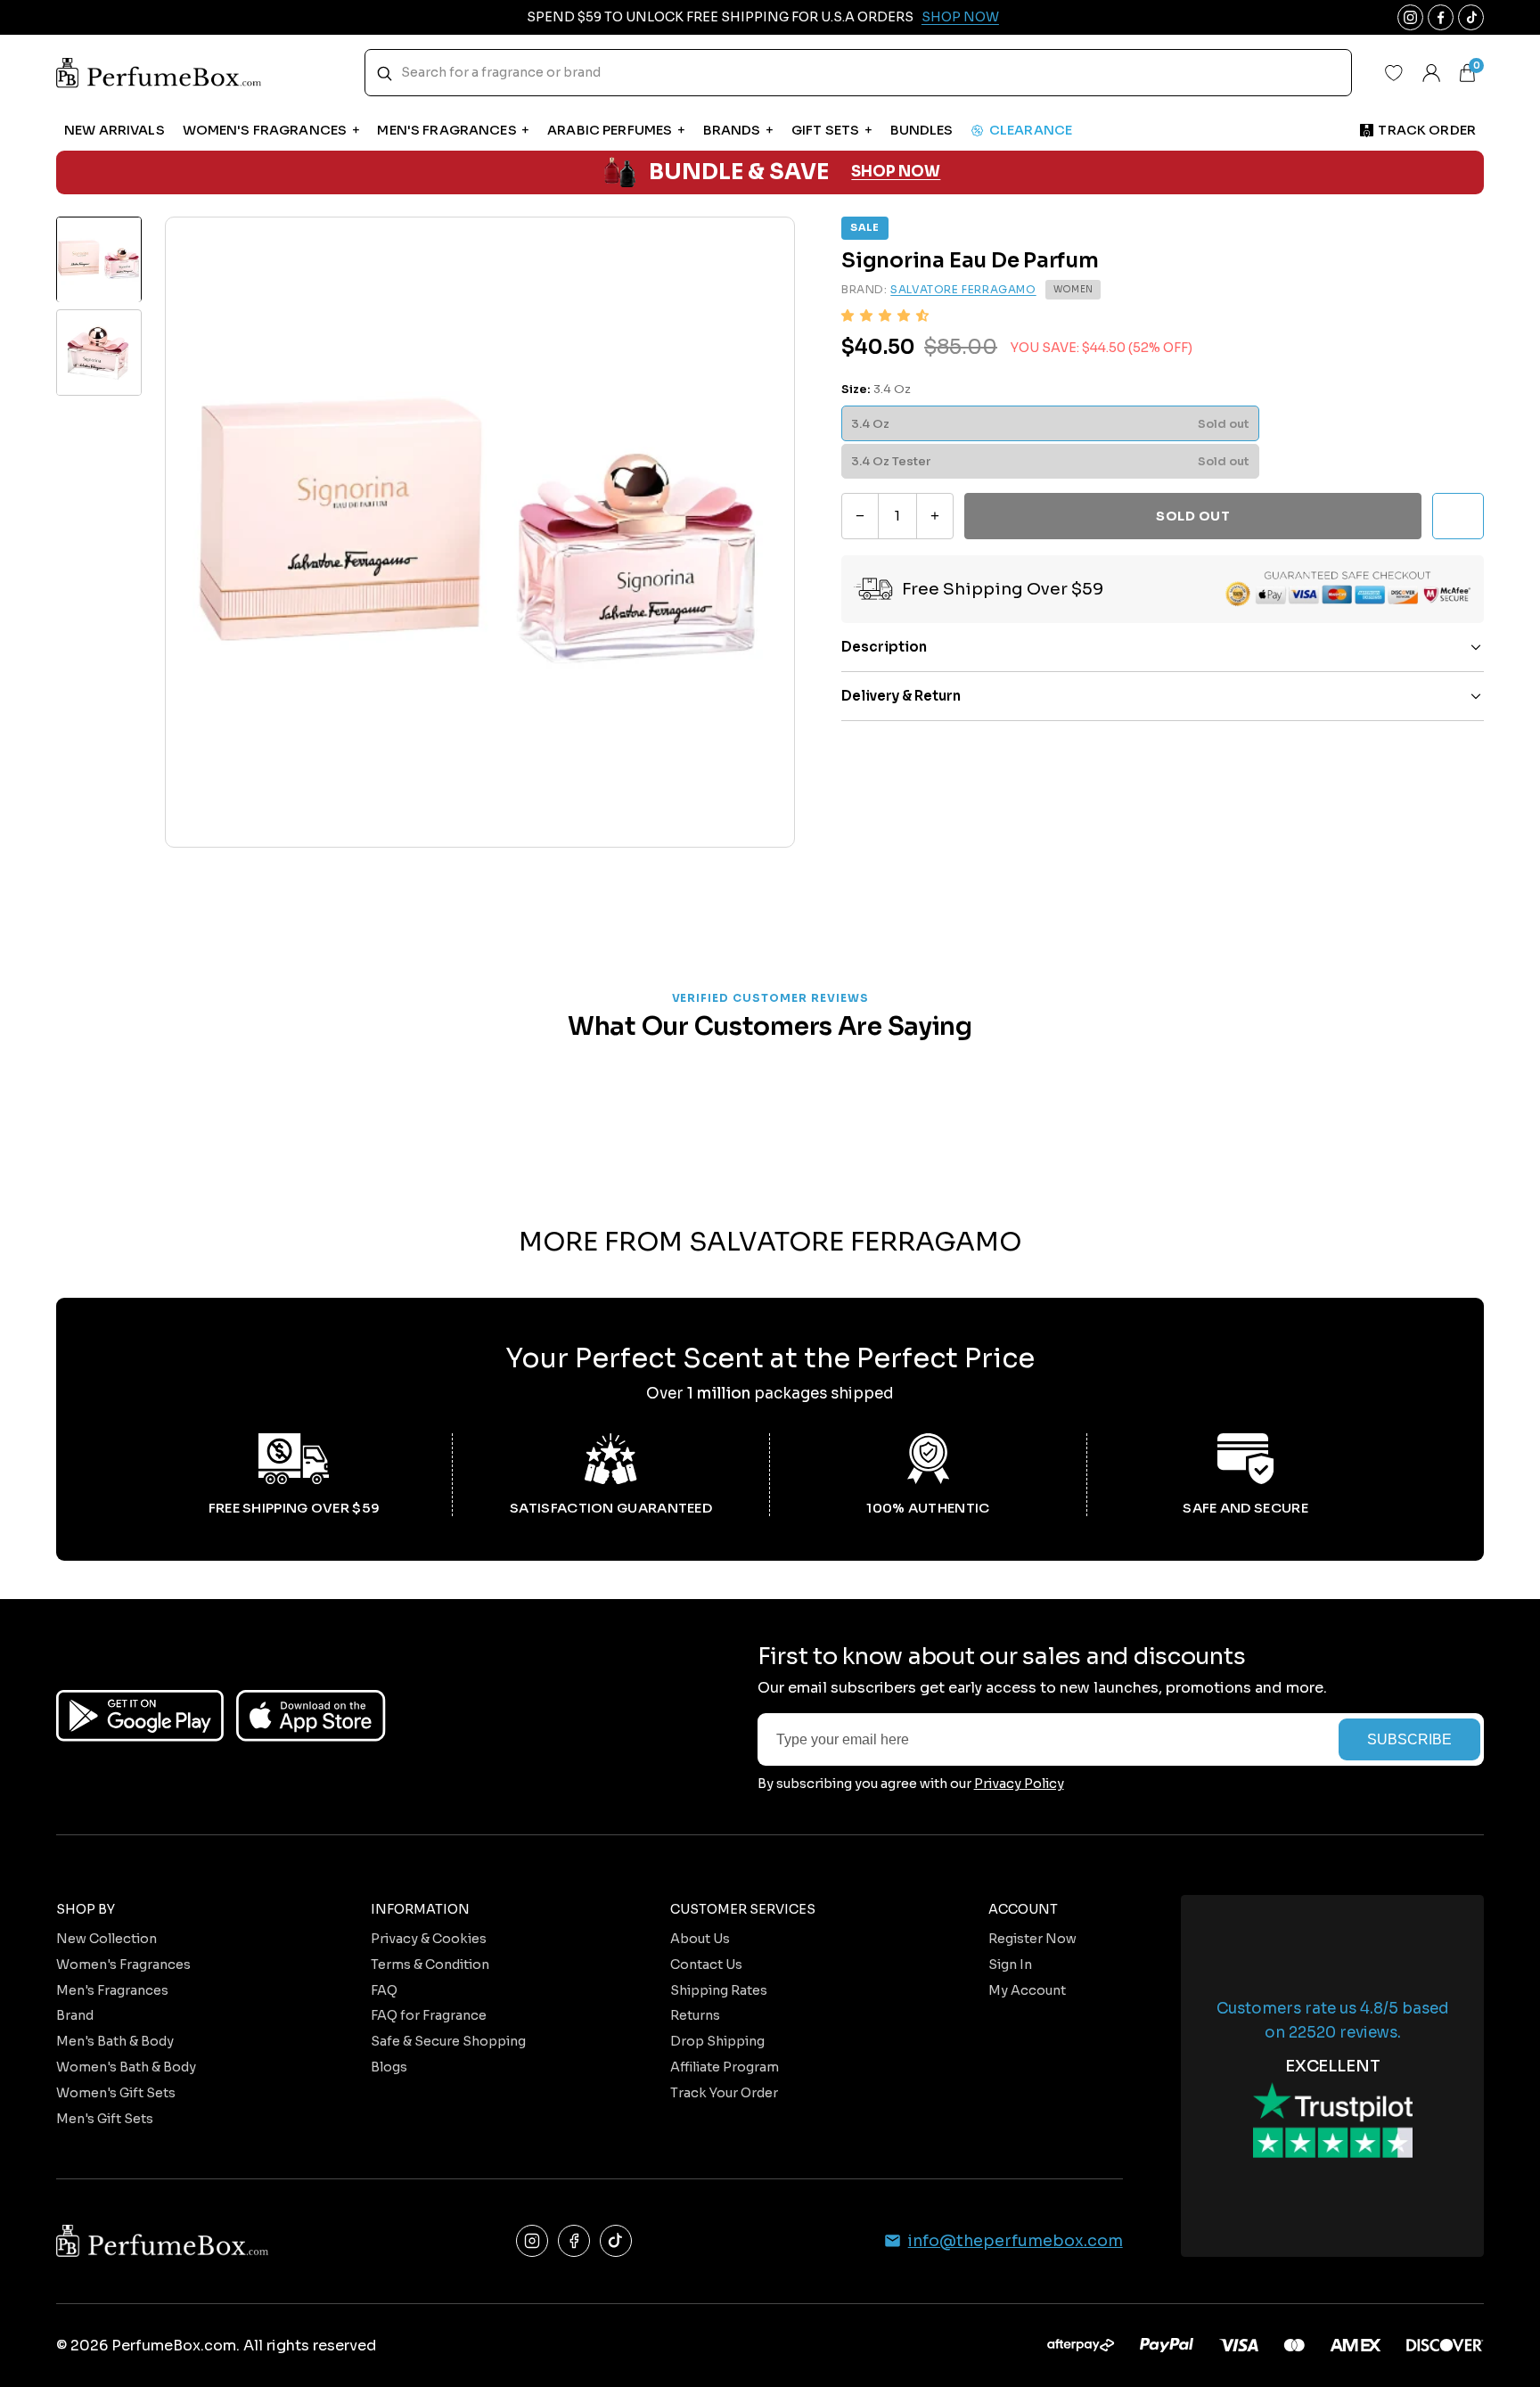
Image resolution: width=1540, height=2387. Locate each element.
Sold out (1193, 516)
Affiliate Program (725, 2067)
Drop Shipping (717, 2041)
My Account (1027, 1990)
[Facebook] (574, 2241)
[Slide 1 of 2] (99, 259)
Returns (695, 2015)
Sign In (1010, 1965)
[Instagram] (532, 2241)
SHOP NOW (896, 172)
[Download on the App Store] (311, 1716)
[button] (885, 316)
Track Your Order (724, 2093)
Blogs (389, 2067)
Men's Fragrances (112, 1990)
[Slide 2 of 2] (99, 353)
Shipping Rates (719, 1990)
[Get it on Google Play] (140, 1716)
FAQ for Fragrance (429, 2015)
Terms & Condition (430, 1965)
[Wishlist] (1394, 73)
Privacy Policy (1019, 1784)
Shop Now (960, 17)
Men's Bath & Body (115, 2041)
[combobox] (859, 73)
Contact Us (706, 1965)
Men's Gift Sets (105, 2119)
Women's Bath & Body (126, 2067)
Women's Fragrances (123, 1965)
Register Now (1032, 1939)
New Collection (106, 1939)
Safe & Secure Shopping (448, 2041)
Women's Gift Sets (116, 2093)
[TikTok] (616, 2241)
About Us (700, 1939)
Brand (75, 2015)
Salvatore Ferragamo (963, 289)
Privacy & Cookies (429, 1939)
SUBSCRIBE (1409, 1739)
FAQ (384, 1990)
